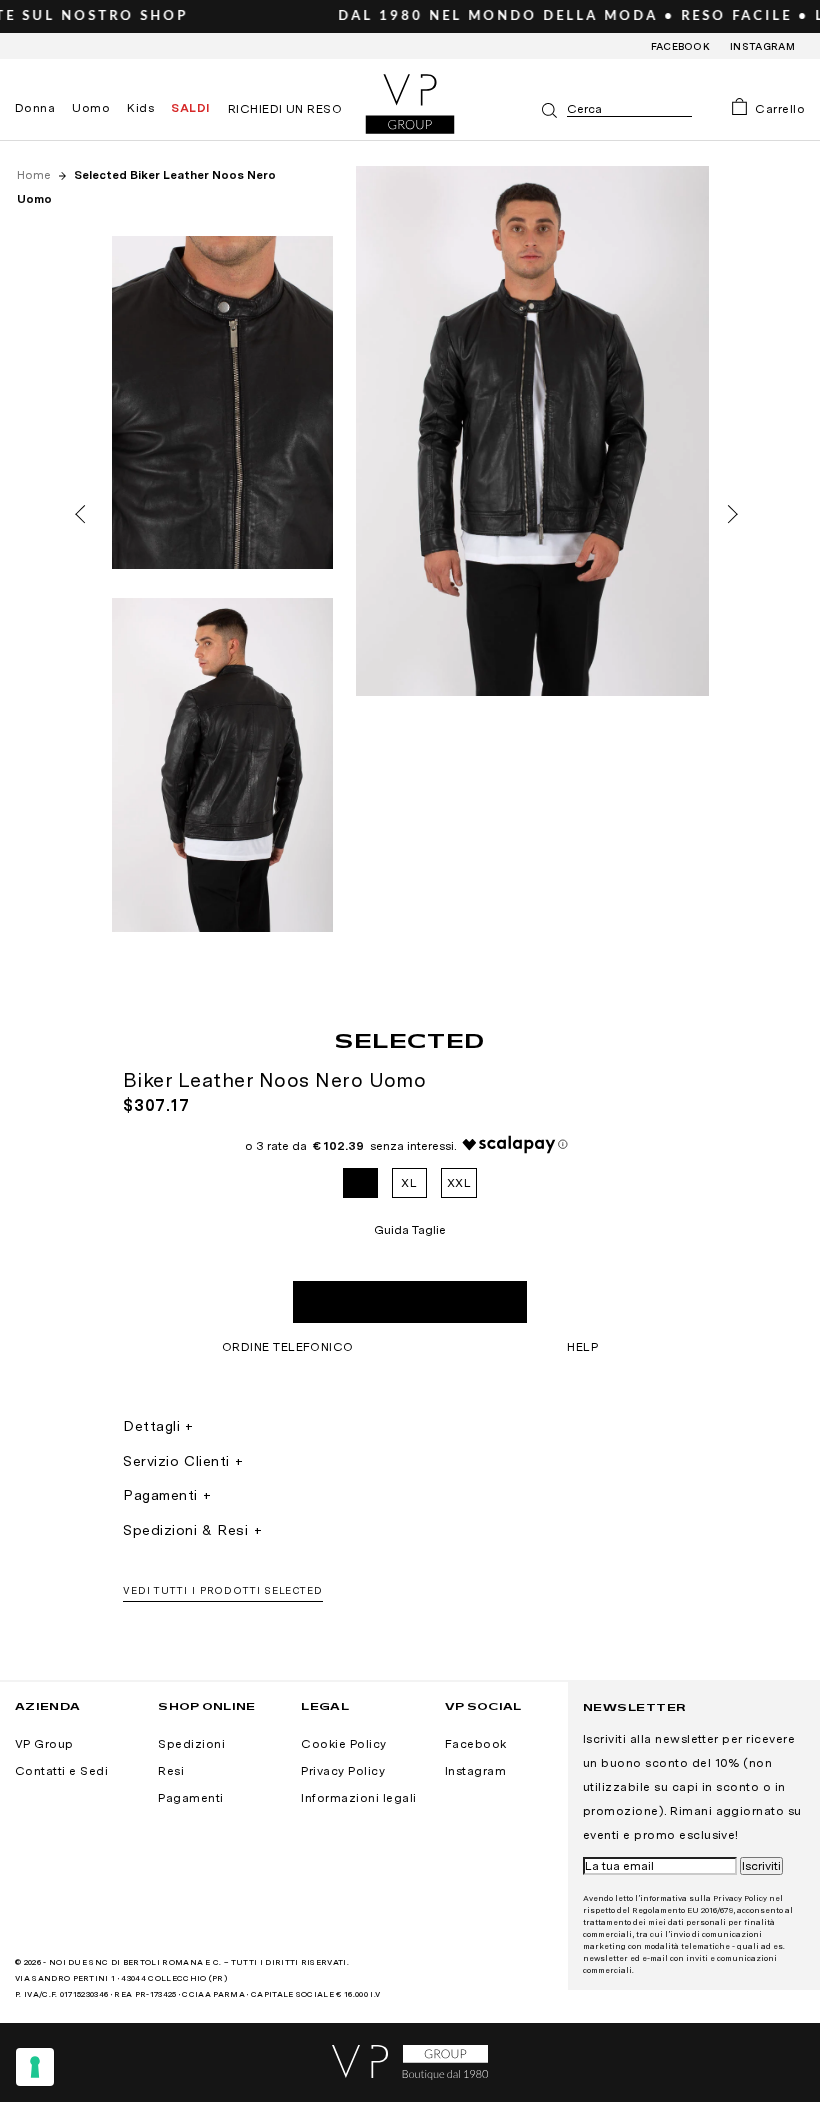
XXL (459, 1183)
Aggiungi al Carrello (409, 1302)
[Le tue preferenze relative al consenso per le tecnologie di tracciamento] (35, 2067)
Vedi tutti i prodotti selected (223, 1590)
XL (409, 1183)
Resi (171, 1771)
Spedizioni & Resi (186, 1530)
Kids (140, 108)
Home (35, 175)
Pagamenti (160, 1495)
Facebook (681, 46)
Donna (35, 108)
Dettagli (151, 1426)
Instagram (762, 46)
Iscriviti (761, 1866)
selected (409, 1040)
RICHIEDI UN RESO (285, 109)
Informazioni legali (358, 1798)
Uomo (91, 108)
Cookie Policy (343, 1744)
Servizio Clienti (176, 1461)
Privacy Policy (343, 1771)
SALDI (190, 108)
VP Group (44, 1744)
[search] (629, 109)
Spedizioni (191, 1744)
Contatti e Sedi (61, 1771)
